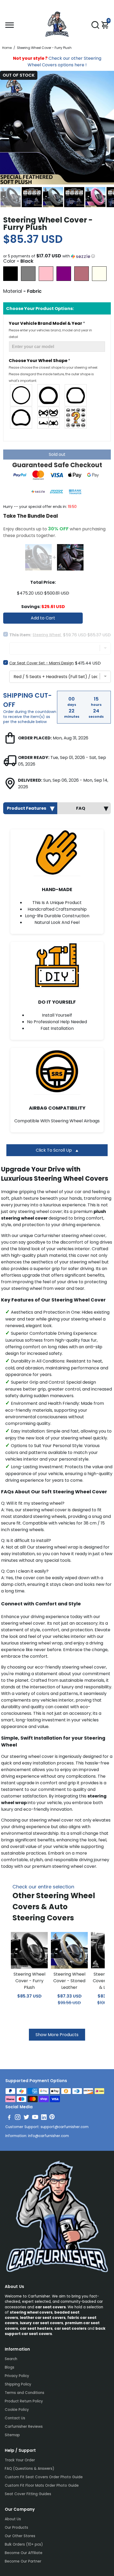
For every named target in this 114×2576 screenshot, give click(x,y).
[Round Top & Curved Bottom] (21, 418)
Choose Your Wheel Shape (53, 370)
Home (7, 48)
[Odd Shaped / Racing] (49, 418)
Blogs (10, 2367)
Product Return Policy (24, 2401)
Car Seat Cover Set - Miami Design (41, 663)
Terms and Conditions (25, 2393)
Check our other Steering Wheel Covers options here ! (57, 62)
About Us (13, 2519)
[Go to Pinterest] (52, 2118)
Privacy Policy (17, 2376)
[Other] (76, 418)
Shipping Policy (18, 2384)
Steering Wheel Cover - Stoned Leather (69, 1981)
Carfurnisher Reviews (24, 2427)
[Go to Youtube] (35, 2118)
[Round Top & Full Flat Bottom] (76, 395)
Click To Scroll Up (54, 1150)
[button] (57, 256)
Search (11, 2359)
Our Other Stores (20, 2536)
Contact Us (15, 2418)
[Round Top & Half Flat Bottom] (49, 395)
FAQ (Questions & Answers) (29, 2469)
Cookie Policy (17, 2410)
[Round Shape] (21, 395)
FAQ (81, 808)
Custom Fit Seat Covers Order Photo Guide (44, 2477)
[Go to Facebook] (9, 2118)
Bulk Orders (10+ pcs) (24, 2544)
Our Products (16, 2528)
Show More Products (57, 2035)
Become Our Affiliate (24, 2553)
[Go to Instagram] (18, 2118)
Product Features (27, 808)
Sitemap (12, 2435)
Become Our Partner (23, 2561)
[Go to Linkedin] (44, 2118)
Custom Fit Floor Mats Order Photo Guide (42, 2485)
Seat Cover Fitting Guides (28, 2494)
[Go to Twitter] (26, 2118)
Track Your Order (20, 2460)
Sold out (57, 454)
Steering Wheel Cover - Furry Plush (29, 1981)
